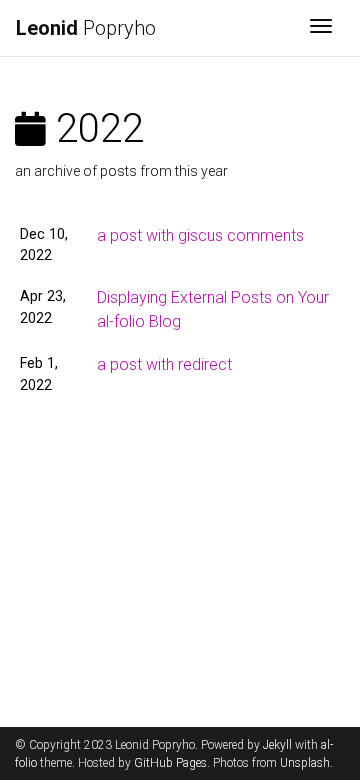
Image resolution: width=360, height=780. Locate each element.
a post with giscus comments (200, 235)
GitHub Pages (170, 763)
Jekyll (277, 745)
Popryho (86, 28)
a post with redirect (164, 364)
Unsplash (305, 763)
